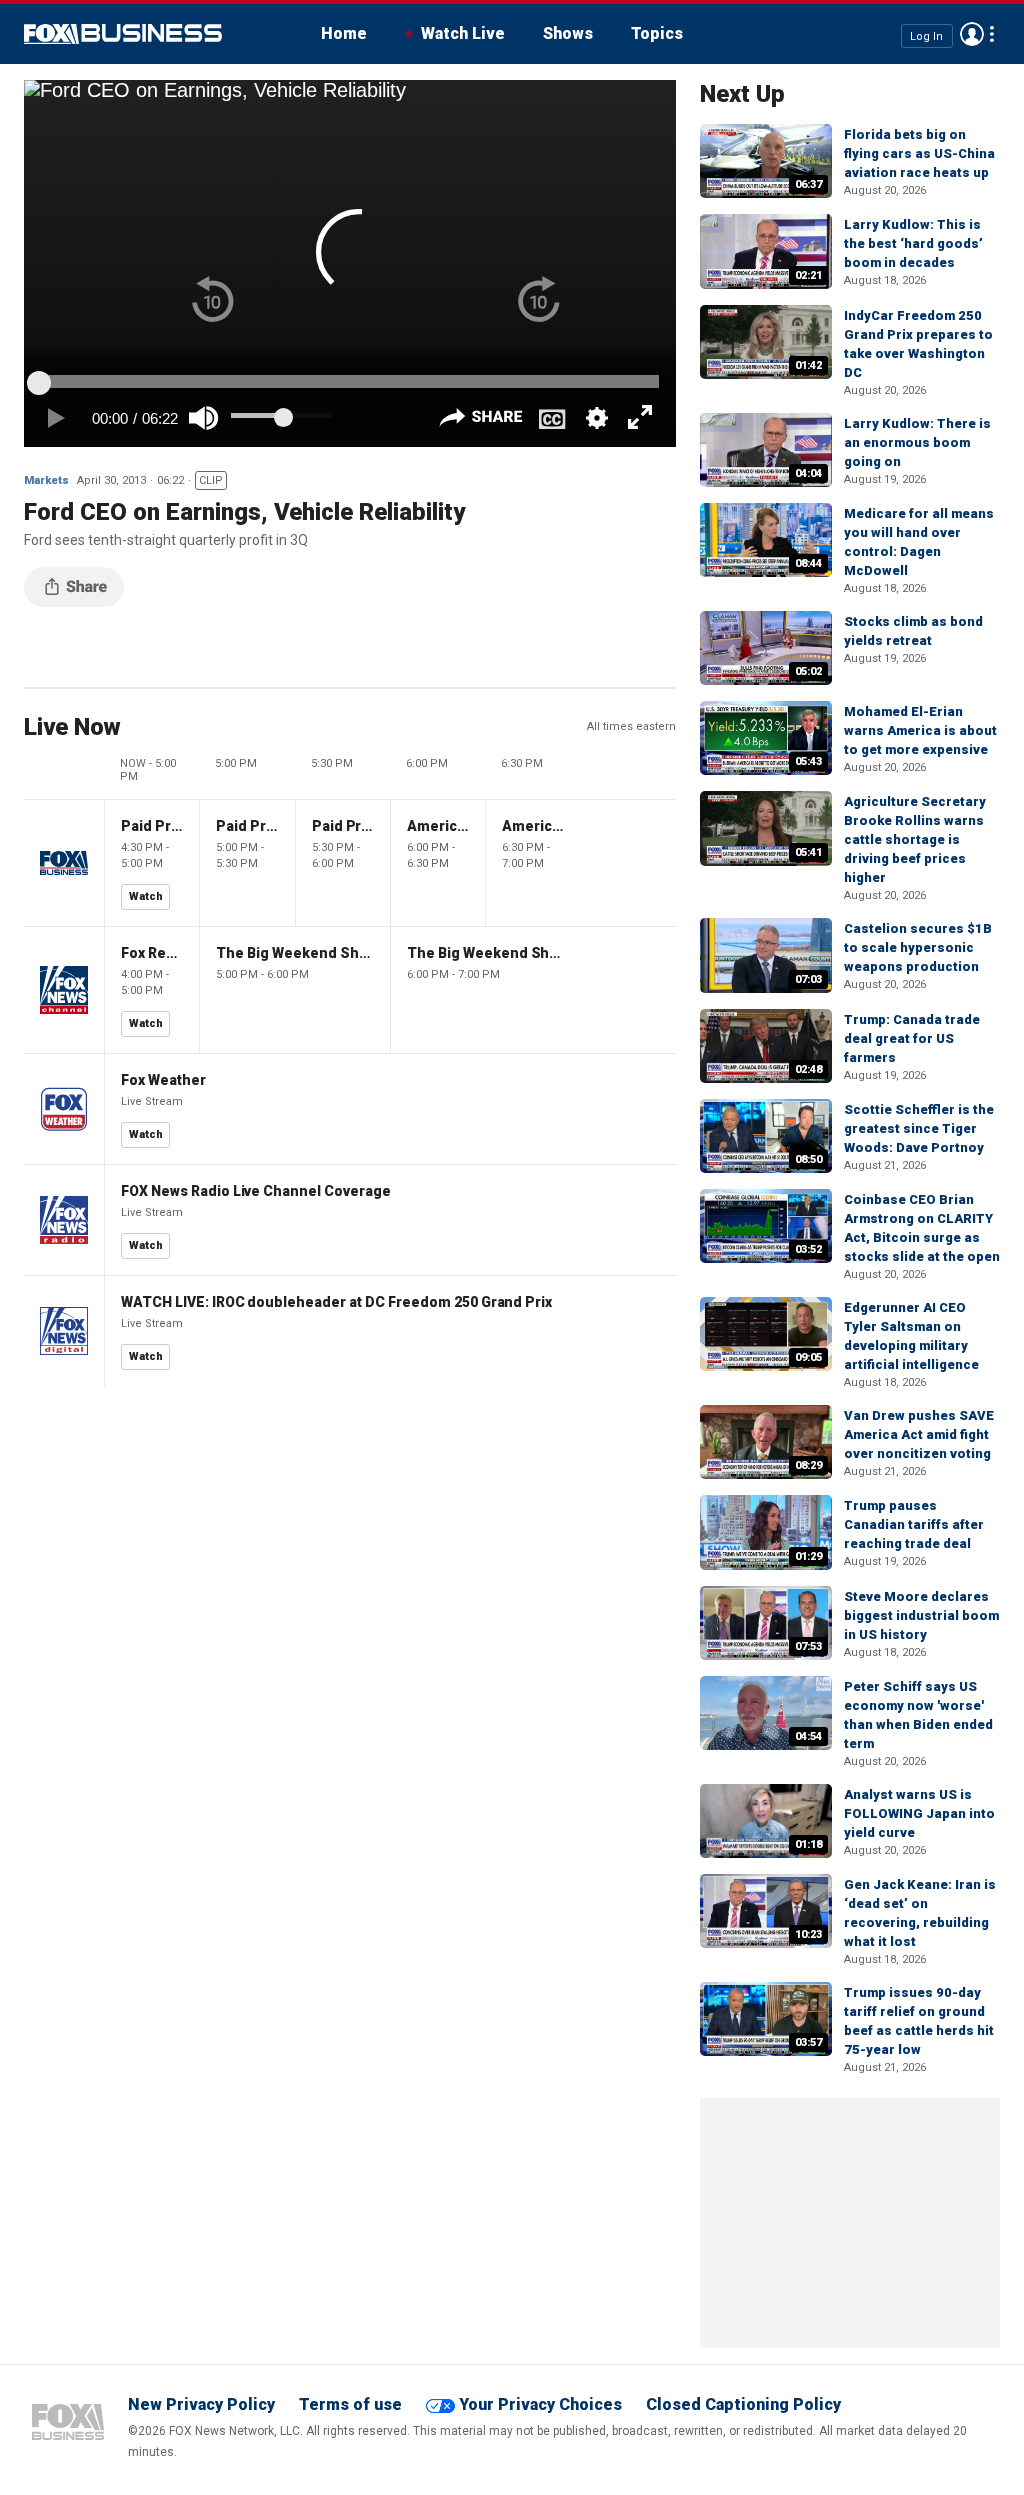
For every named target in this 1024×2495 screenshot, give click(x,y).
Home (344, 33)
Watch (146, 896)
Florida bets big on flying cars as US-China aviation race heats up (919, 153)
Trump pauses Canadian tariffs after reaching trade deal (914, 1524)
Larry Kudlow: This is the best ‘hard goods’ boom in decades (913, 243)
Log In (926, 35)
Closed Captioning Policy (743, 2404)
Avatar (972, 34)
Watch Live (463, 33)
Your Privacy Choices (540, 2404)
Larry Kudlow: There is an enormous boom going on (917, 442)
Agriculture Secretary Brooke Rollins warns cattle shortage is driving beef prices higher (915, 839)
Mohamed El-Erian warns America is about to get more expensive (920, 730)
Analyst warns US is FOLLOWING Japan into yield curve (919, 1813)
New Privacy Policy (201, 2404)
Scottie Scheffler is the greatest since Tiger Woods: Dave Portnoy (919, 1128)
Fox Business (123, 34)
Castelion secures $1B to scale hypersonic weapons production (918, 947)
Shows (568, 33)
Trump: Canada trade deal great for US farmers (912, 1038)
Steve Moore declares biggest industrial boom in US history (921, 1615)
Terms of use (350, 2404)
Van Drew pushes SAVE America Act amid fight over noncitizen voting (919, 1434)
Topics (657, 33)
